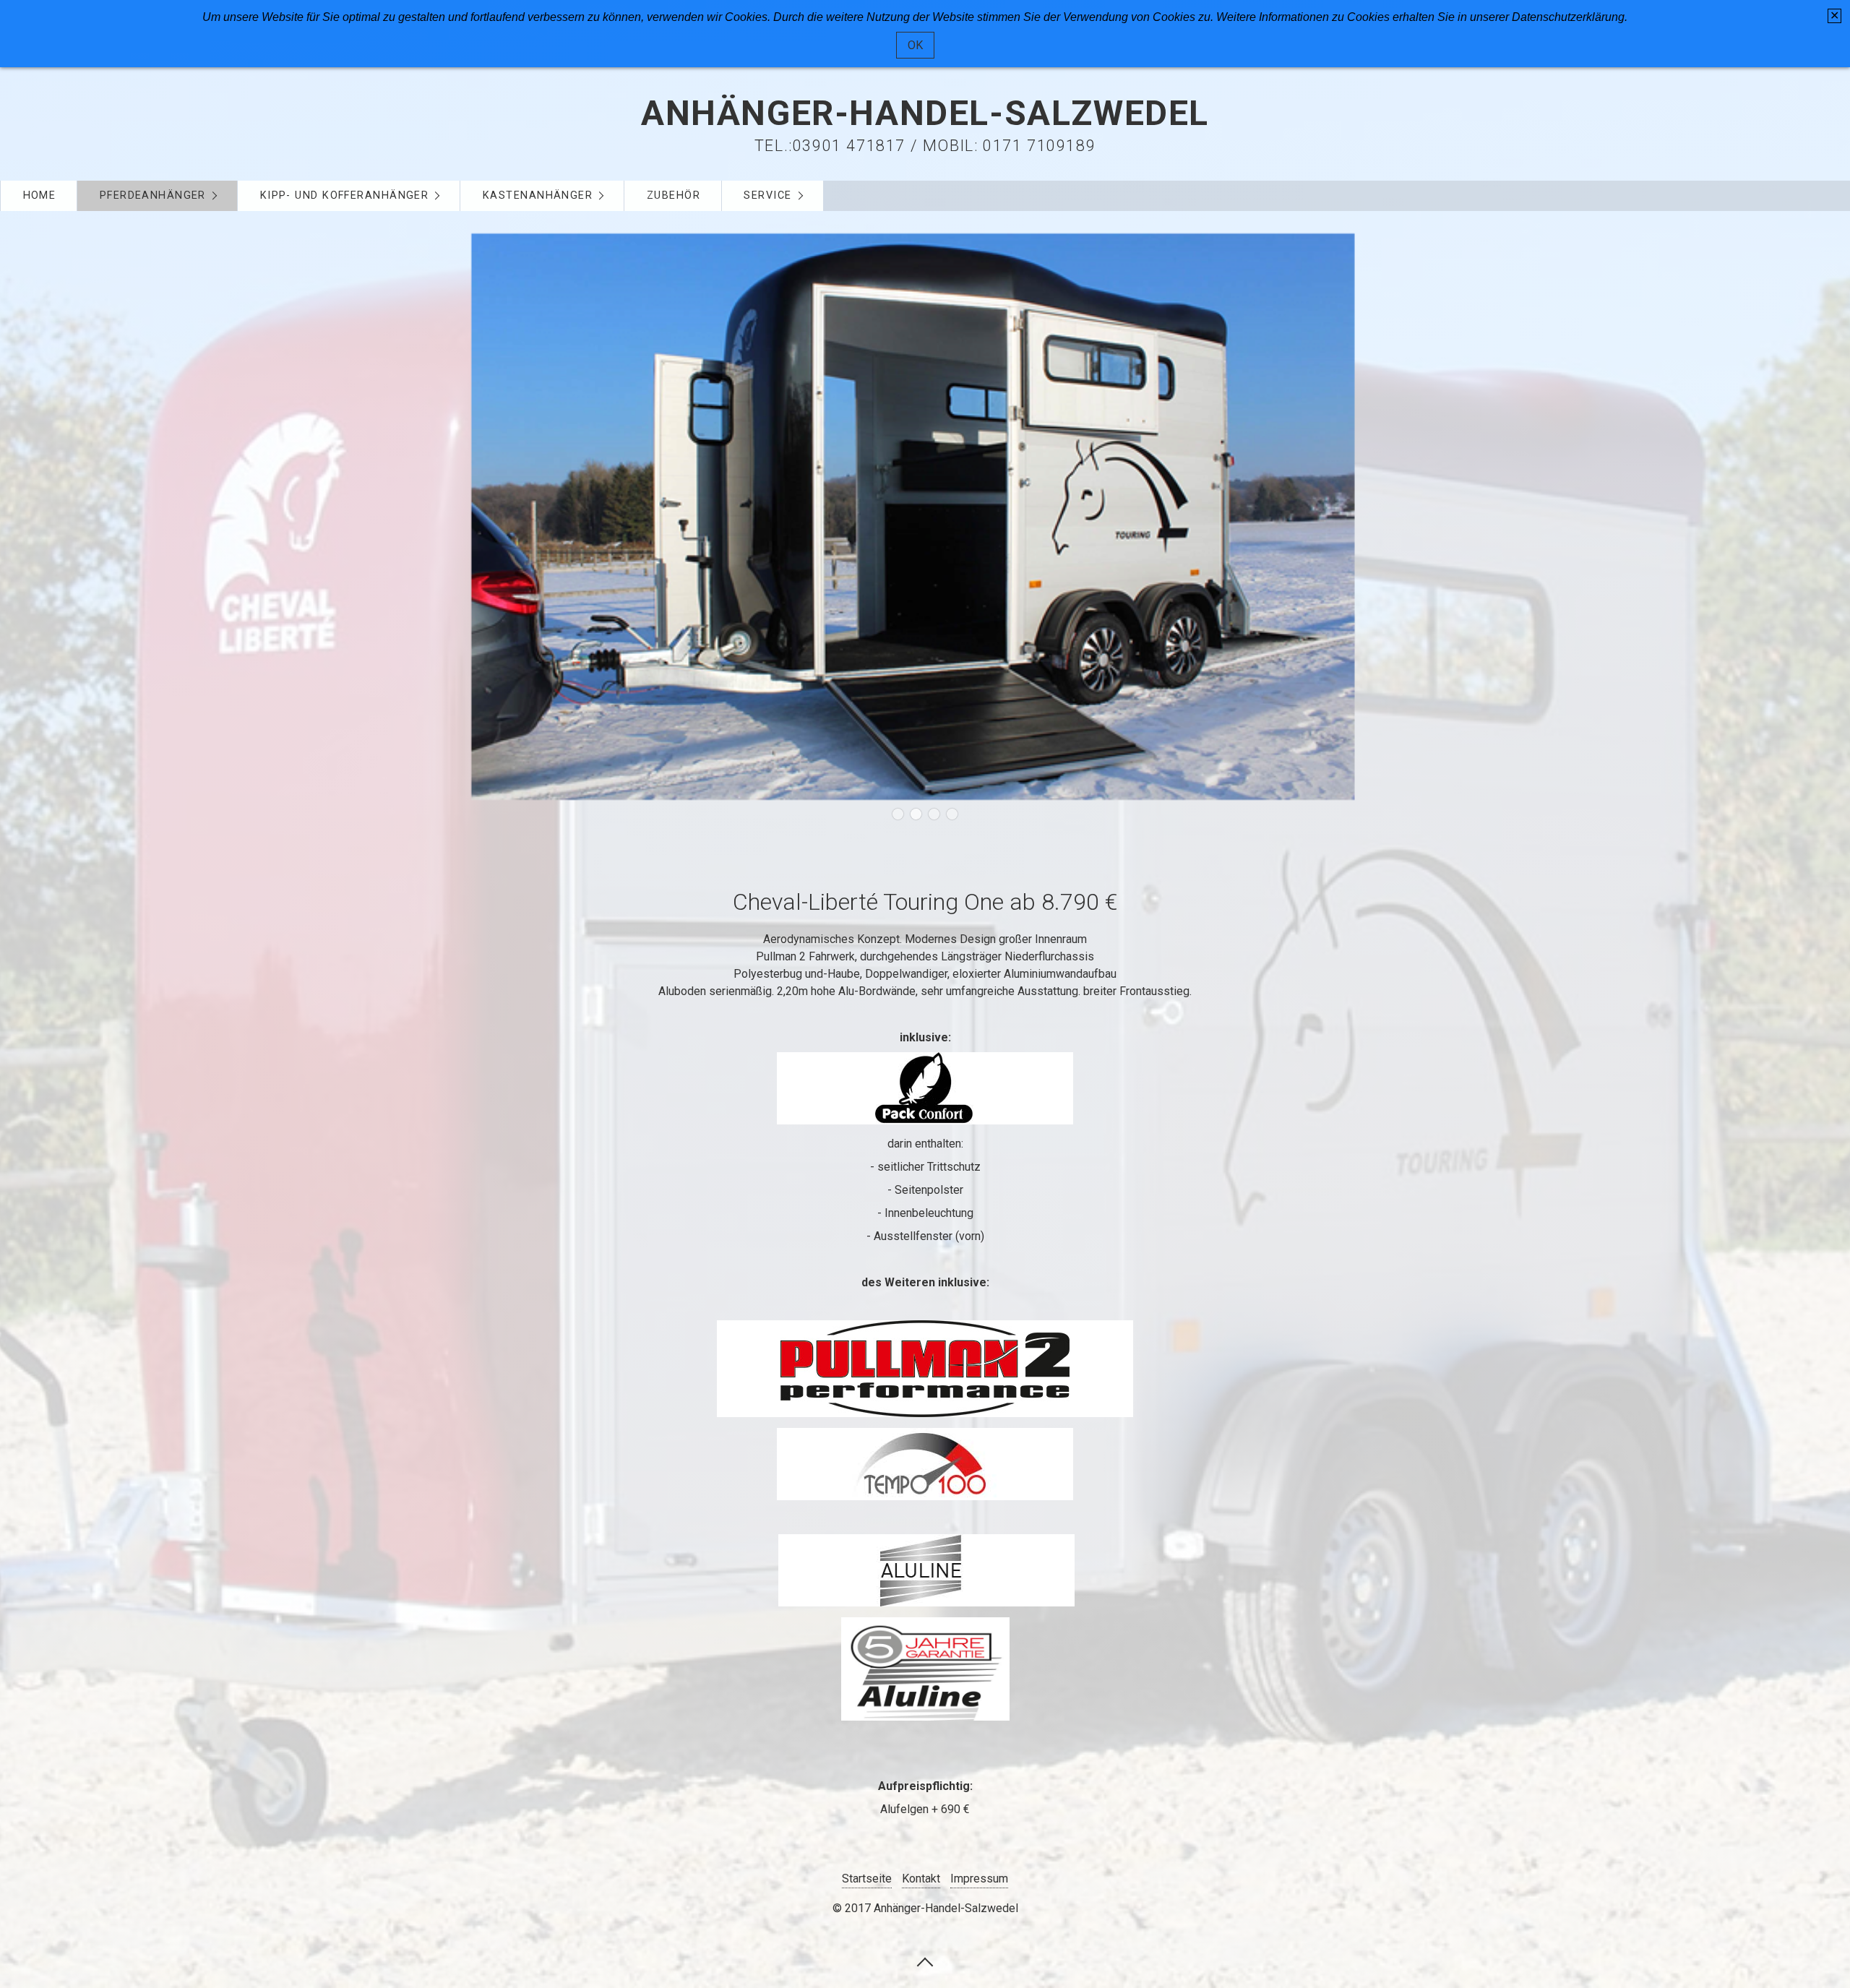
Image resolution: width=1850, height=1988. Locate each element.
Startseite (867, 1879)
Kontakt (921, 1879)
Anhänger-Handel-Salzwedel (925, 113)
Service (767, 195)
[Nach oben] (925, 1961)
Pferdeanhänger (153, 195)
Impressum (979, 1879)
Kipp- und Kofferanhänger (345, 195)
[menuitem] (39, 196)
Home (40, 195)
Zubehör (674, 195)
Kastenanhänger (538, 195)
